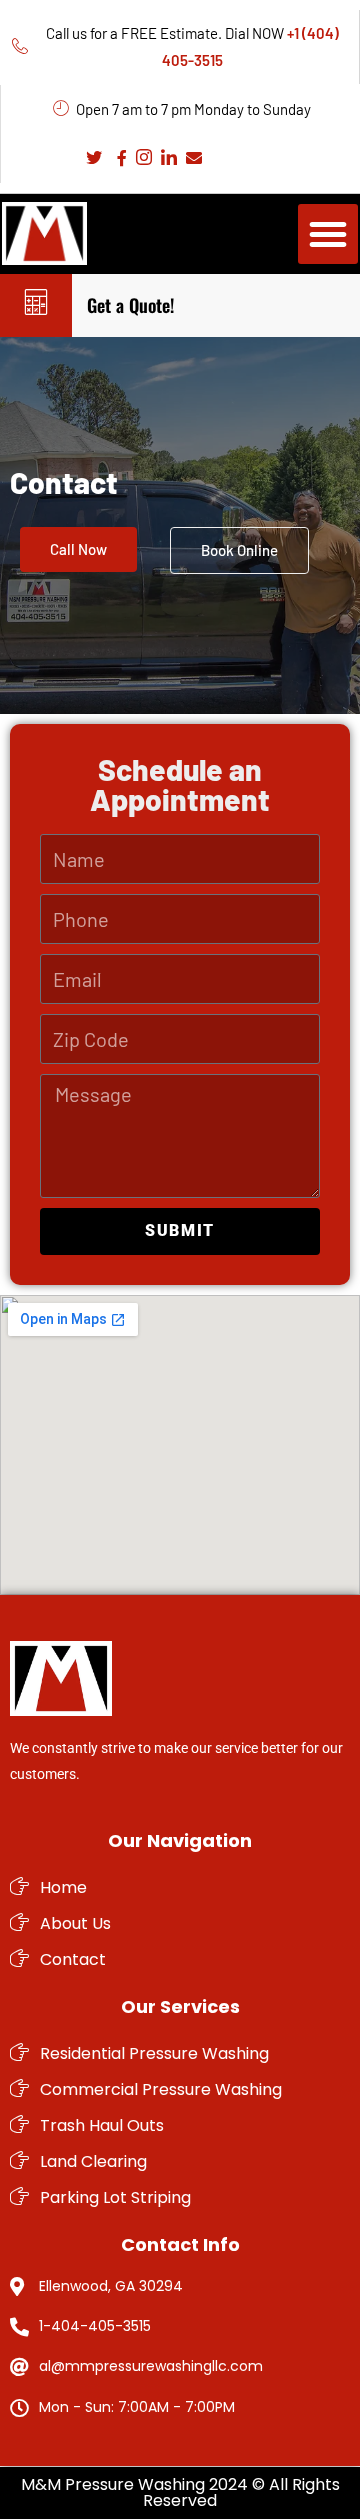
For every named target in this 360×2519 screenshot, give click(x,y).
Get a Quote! (130, 305)
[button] (328, 234)
